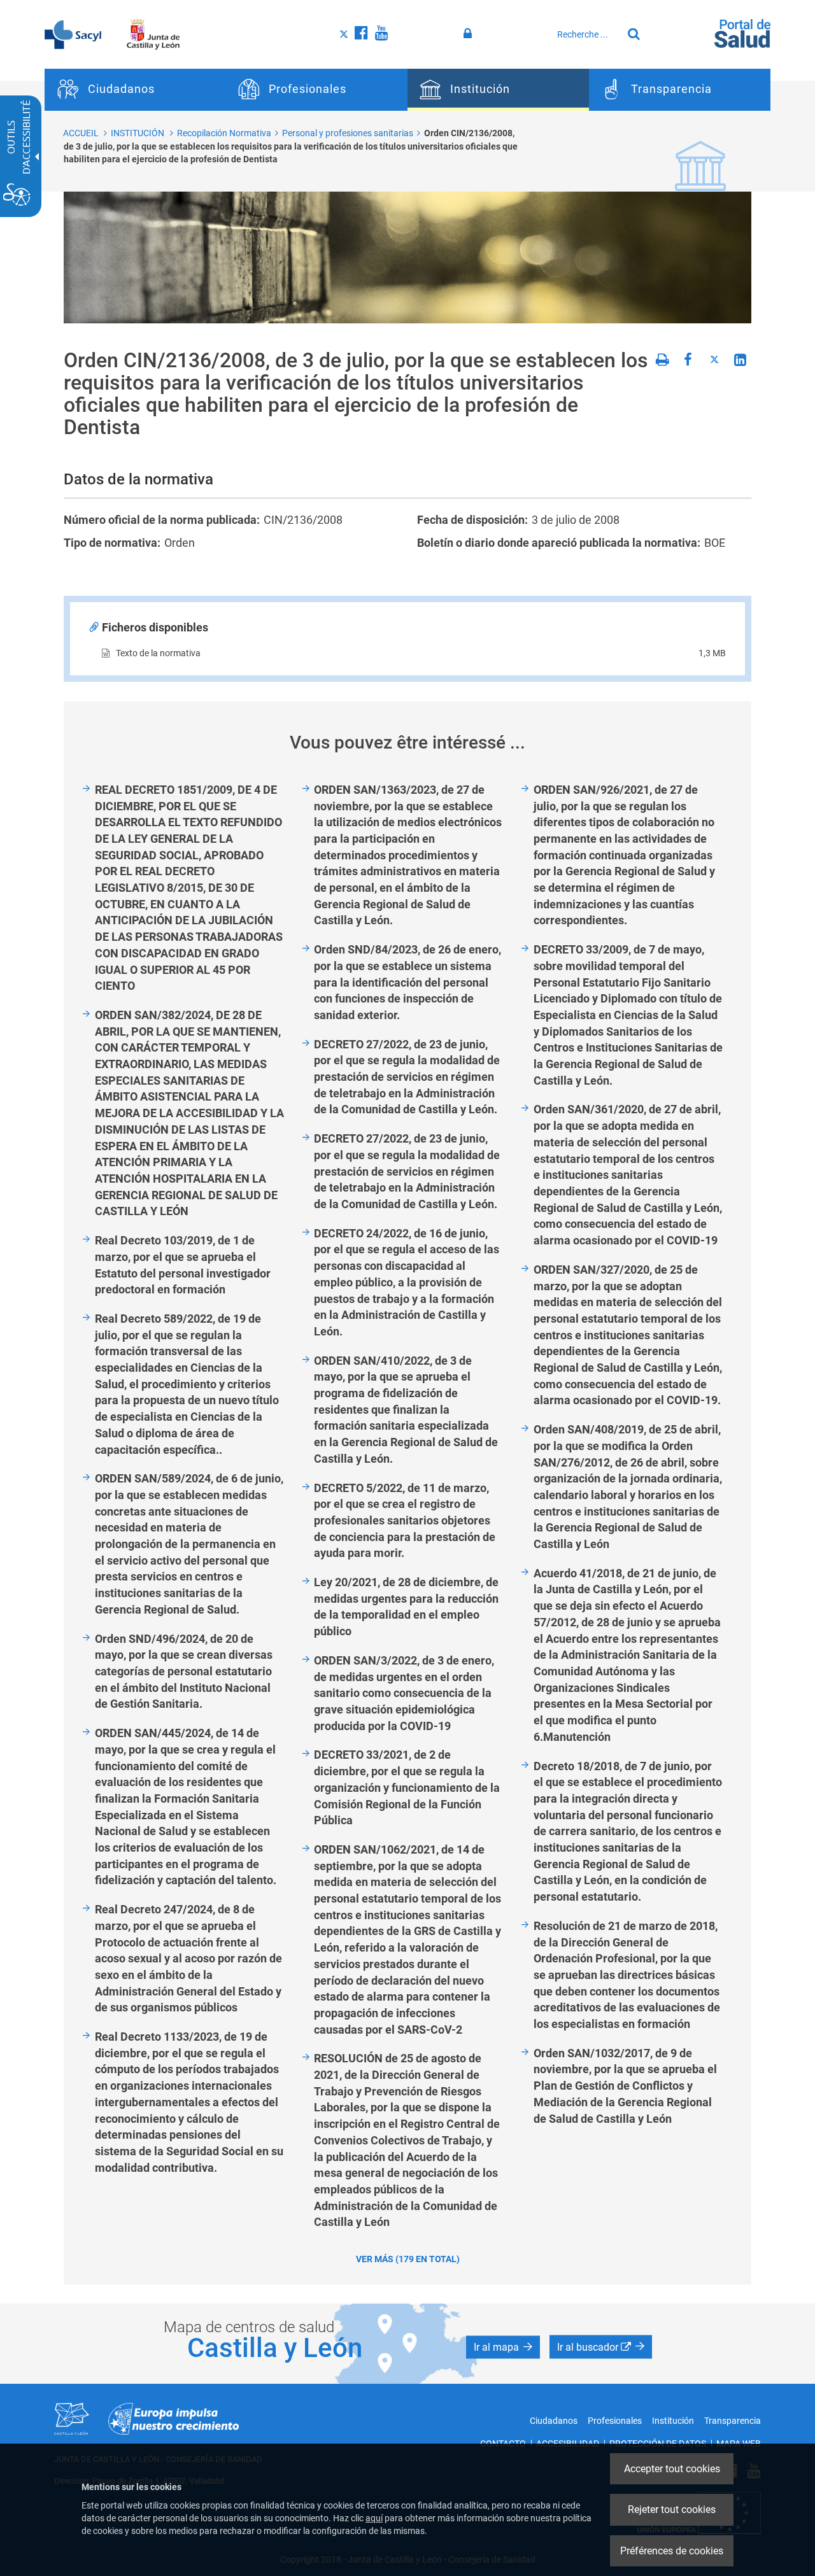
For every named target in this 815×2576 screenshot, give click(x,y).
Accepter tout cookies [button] (672, 2469)
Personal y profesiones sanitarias (348, 133)
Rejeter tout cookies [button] (672, 2509)
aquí (374, 2518)
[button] (503, 2347)
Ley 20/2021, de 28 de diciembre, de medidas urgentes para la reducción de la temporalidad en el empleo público (406, 1607)
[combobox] (586, 34)
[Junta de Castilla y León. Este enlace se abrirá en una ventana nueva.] (153, 34)
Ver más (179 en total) (408, 2259)
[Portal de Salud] (742, 32)
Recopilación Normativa (224, 133)
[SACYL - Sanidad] (73, 34)
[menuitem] (135, 90)
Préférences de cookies (672, 2551)
